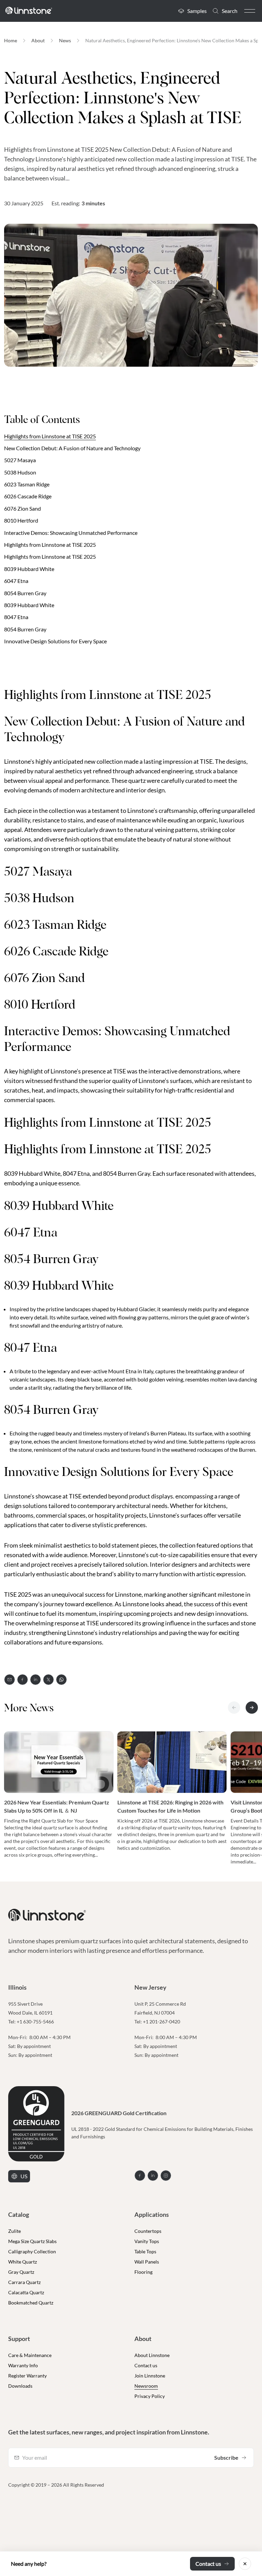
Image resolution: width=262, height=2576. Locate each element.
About (38, 40)
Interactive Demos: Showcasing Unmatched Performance (71, 533)
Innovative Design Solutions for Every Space (55, 641)
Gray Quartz (21, 2272)
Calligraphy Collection (32, 2251)
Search (230, 11)
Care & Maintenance (30, 2355)
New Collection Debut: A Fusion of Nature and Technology (72, 448)
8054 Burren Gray (25, 593)
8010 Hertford (21, 520)
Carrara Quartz (24, 2282)
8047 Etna (16, 617)
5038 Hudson (20, 472)
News (65, 40)
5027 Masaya (20, 460)
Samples (197, 11)
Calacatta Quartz (26, 2292)
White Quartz (23, 2262)
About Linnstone (152, 2355)
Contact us (146, 2365)
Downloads (20, 2386)
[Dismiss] (245, 2564)
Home (11, 40)
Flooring (143, 2272)
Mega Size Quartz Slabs (32, 2241)
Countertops (148, 2231)
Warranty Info (23, 2365)
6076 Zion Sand (23, 508)
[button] (250, 11)
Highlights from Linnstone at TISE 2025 (50, 436)
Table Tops (145, 2251)
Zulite (14, 2231)
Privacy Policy (150, 2396)
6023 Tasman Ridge (27, 484)
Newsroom (146, 2386)
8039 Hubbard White (29, 569)
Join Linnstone (150, 2376)
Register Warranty (27, 2376)
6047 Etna (16, 581)
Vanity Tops (147, 2241)
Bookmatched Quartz (31, 2303)
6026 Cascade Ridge (28, 496)
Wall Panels (147, 2262)
